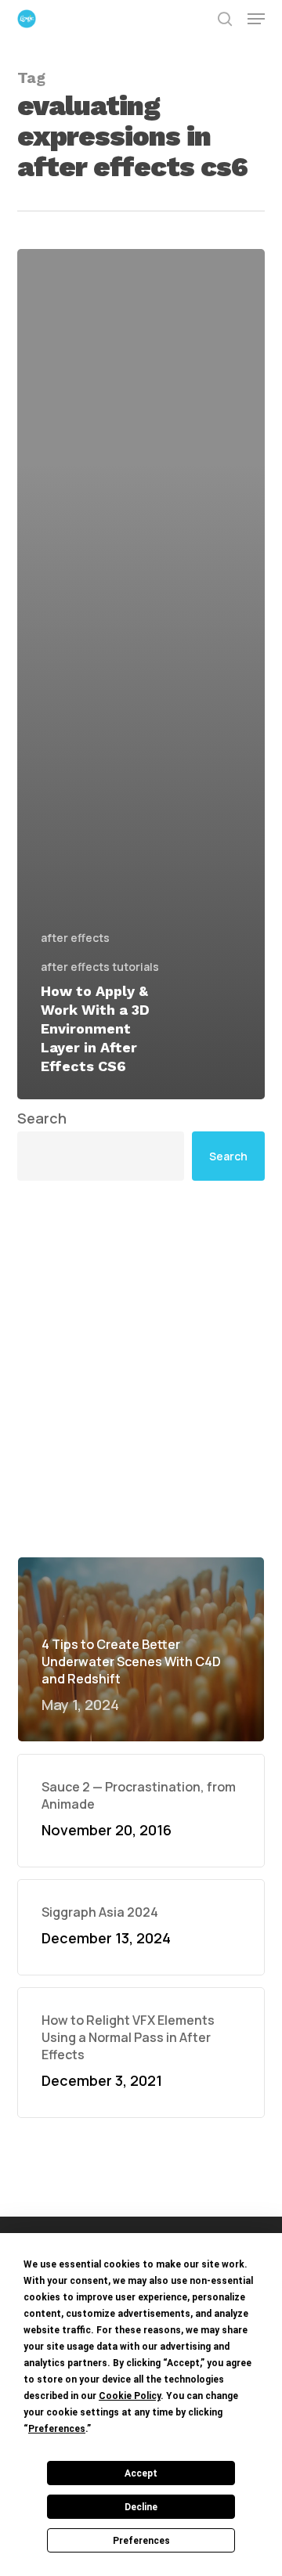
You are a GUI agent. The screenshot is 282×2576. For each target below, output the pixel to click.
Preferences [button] (57, 2429)
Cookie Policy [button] (130, 2396)
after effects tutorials (100, 967)
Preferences (141, 2541)
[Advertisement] (141, 1369)
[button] (256, 19)
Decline (141, 2507)
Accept (141, 2473)
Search (42, 1118)
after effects (75, 938)
